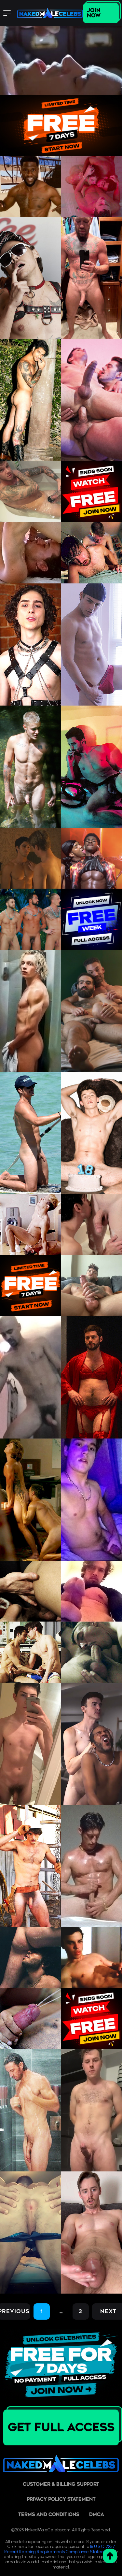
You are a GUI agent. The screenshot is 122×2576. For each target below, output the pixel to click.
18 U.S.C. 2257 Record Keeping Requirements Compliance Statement (60, 2549)
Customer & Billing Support (61, 2484)
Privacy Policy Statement (61, 2499)
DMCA (97, 2515)
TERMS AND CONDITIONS (49, 2515)
